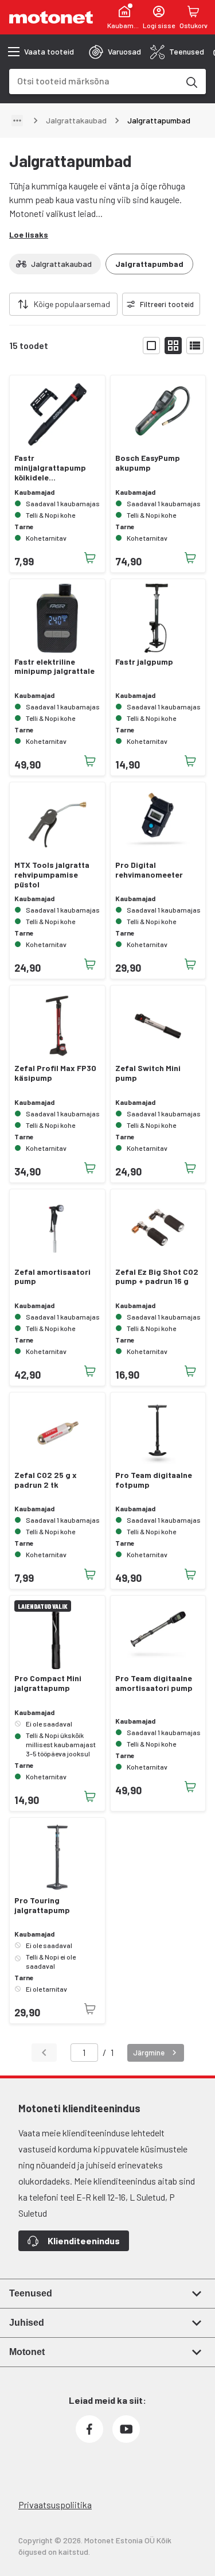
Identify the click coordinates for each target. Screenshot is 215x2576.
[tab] (115, 52)
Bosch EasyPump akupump (148, 463)
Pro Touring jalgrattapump (42, 1905)
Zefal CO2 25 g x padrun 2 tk (46, 1480)
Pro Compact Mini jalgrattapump (48, 1683)
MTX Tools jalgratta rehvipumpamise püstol (52, 875)
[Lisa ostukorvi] (90, 558)
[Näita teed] (17, 121)
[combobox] (94, 81)
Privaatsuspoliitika (55, 2505)
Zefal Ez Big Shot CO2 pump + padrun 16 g (157, 1277)
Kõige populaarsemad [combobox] (72, 304)
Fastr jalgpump (144, 662)
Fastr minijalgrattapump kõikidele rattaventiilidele (50, 468)
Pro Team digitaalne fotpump (154, 1480)
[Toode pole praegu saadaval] (90, 2009)
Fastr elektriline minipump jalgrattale (54, 667)
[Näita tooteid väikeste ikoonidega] (173, 346)
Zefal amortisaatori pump (52, 1277)
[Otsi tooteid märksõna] (191, 82)
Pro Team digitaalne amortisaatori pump (154, 1683)
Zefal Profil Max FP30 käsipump (55, 1073)
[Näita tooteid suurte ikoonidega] (151, 346)
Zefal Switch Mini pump (148, 1073)
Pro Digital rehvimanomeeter (149, 870)
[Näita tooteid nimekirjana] (195, 346)
